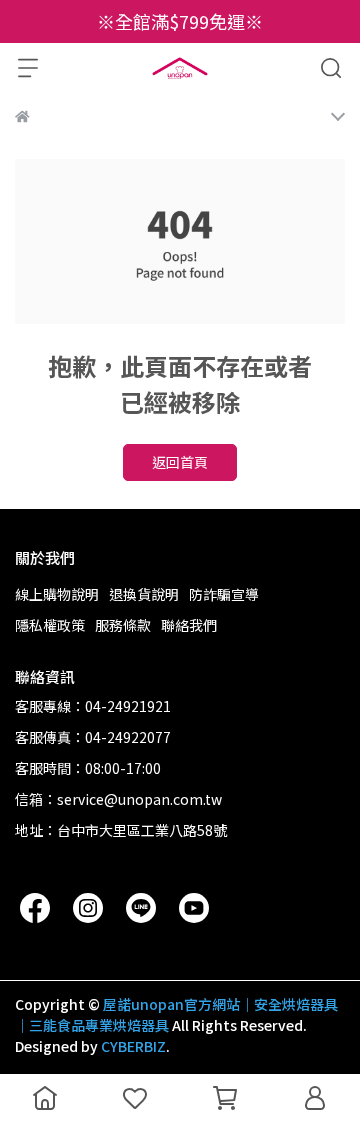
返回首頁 (180, 462)
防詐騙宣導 (224, 594)
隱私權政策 (50, 625)
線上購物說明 (57, 594)
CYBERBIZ (133, 1046)
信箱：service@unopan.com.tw (118, 799)
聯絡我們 (189, 625)
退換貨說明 (144, 594)
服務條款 (123, 625)
